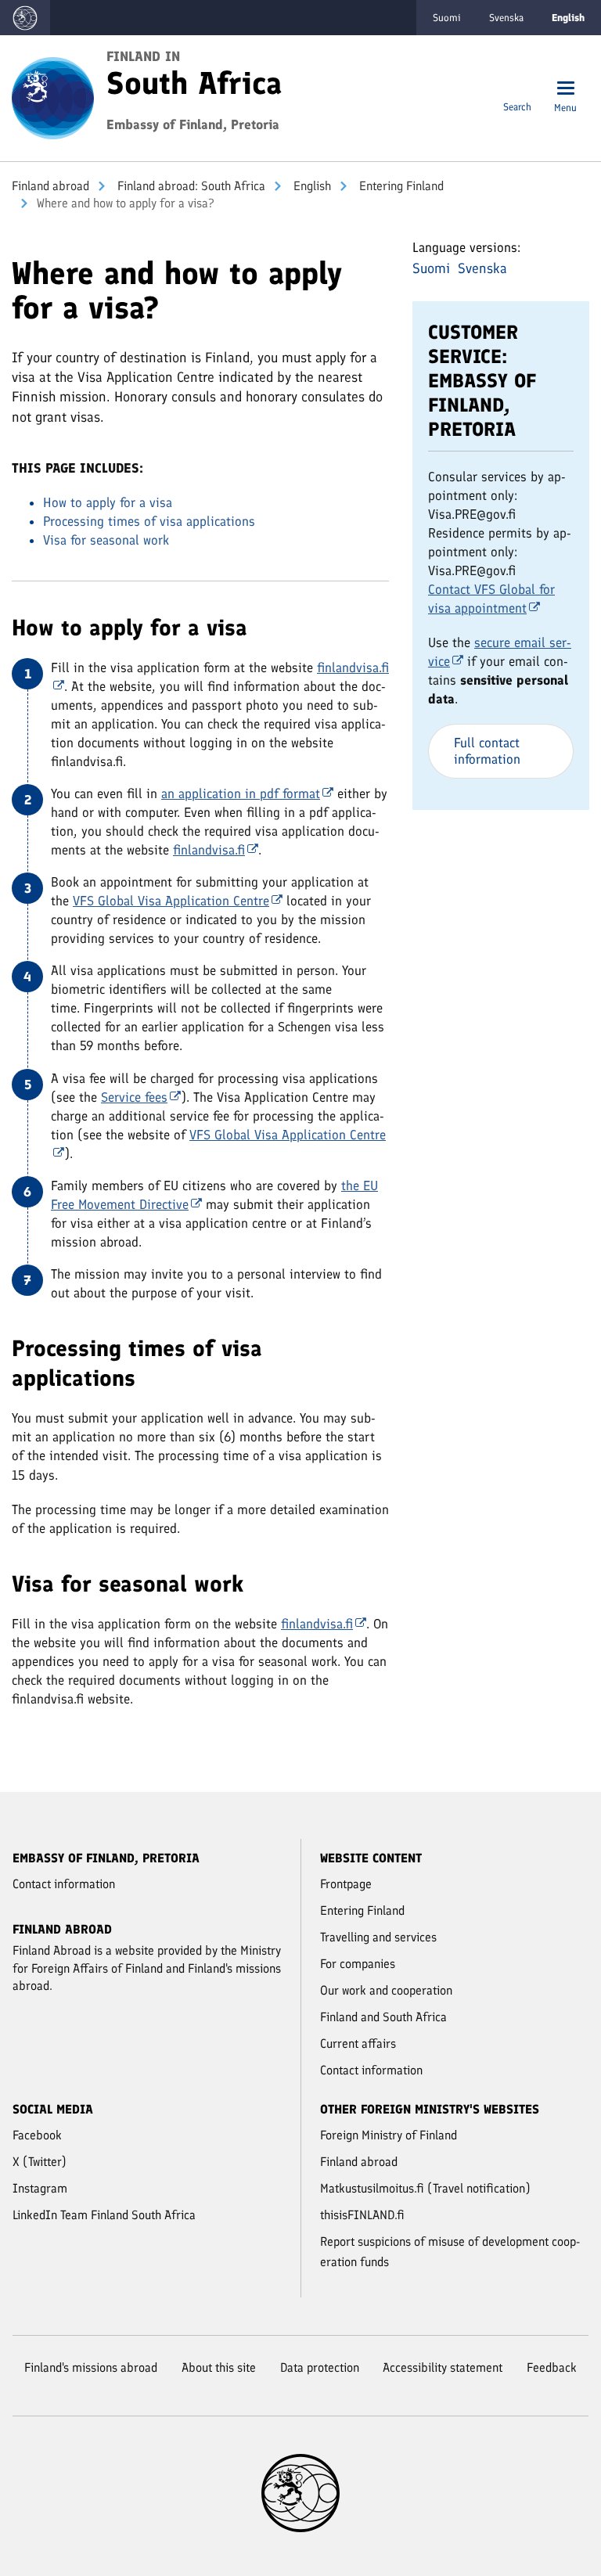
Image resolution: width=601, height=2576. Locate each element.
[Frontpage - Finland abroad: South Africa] (53, 97)
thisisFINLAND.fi (362, 2215)
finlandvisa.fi (209, 850)
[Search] (517, 90)
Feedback (552, 2367)
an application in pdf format (241, 793)
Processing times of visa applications (149, 521)
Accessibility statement (443, 2367)
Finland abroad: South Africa (190, 186)
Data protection (320, 2367)
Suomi (447, 18)
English (311, 186)
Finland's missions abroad (91, 2367)
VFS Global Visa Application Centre (171, 901)
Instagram (40, 2188)
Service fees (134, 1097)
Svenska (506, 18)
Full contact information (487, 751)
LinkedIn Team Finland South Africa (104, 2215)
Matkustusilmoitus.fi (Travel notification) (425, 2188)
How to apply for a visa (108, 502)
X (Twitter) (40, 2162)
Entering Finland (400, 186)
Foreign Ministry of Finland (389, 2135)
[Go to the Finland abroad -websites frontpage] (25, 18)
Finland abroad (50, 186)
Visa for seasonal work (106, 540)
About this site (219, 2367)
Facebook (37, 2135)
